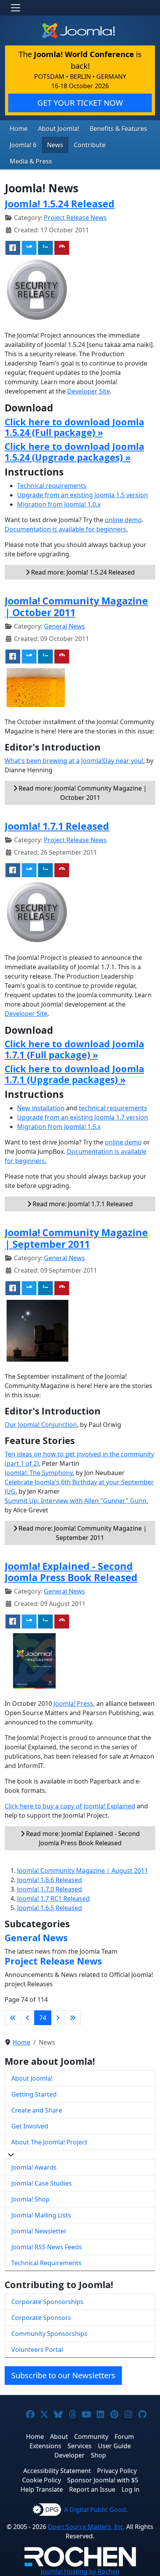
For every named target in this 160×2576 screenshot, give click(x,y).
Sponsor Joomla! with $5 (103, 2480)
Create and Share (37, 2110)
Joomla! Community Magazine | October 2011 (76, 606)
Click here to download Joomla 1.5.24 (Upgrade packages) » (74, 452)
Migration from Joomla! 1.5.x (59, 1127)
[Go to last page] (73, 2018)
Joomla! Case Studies (42, 2183)
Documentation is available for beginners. (66, 529)
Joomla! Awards (34, 2167)
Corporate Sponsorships (47, 2302)
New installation (41, 1108)
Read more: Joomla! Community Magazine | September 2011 (82, 1533)
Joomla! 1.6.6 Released (50, 1880)
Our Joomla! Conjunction (41, 1425)
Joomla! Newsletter (39, 2231)
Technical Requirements (46, 2263)
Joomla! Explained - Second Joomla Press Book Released (71, 1572)
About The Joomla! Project (49, 2142)
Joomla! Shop (30, 2199)
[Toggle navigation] (16, 8)
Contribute (90, 145)
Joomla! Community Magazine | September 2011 (76, 1238)
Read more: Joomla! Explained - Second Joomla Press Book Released (82, 1838)
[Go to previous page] (28, 2018)
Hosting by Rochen (80, 2571)
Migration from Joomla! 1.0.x (59, 504)
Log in (130, 2489)
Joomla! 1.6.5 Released (50, 1908)
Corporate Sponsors (41, 2318)
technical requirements (113, 1108)
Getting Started (34, 2094)
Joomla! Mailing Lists (41, 2215)
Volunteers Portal (37, 2350)
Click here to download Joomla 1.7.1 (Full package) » (74, 1049)
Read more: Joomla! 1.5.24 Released (82, 572)
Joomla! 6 (23, 145)
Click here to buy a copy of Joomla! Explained (70, 1806)
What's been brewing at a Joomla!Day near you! (74, 761)
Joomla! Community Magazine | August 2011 (83, 1871)
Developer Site (89, 391)
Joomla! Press (73, 1703)
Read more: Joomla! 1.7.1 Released (82, 1204)
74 (43, 2018)
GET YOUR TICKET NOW (80, 103)
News (55, 145)
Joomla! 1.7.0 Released (50, 1889)
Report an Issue (92, 2489)
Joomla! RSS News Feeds (47, 2247)
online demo (123, 520)
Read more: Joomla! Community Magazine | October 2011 (82, 793)
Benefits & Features (118, 129)
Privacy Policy (117, 2471)
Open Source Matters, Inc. (86, 2527)
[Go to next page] (58, 2018)
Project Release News (75, 218)
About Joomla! (59, 129)
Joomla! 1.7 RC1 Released (53, 1898)
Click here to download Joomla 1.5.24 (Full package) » (74, 427)
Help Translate (42, 2489)
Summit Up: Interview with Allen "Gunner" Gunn (76, 1501)
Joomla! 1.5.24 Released (60, 204)
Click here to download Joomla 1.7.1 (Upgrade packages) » (74, 1074)
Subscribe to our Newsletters (63, 2375)
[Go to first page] (13, 2018)
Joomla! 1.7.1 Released (57, 826)
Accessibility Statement (57, 2471)
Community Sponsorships (49, 2334)
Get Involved (30, 2126)
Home (19, 129)
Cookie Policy (42, 2480)
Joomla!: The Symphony (39, 1473)
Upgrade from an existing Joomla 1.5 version (83, 495)
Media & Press (31, 161)
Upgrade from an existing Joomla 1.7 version (83, 1117)
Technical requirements (52, 486)
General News (64, 626)
